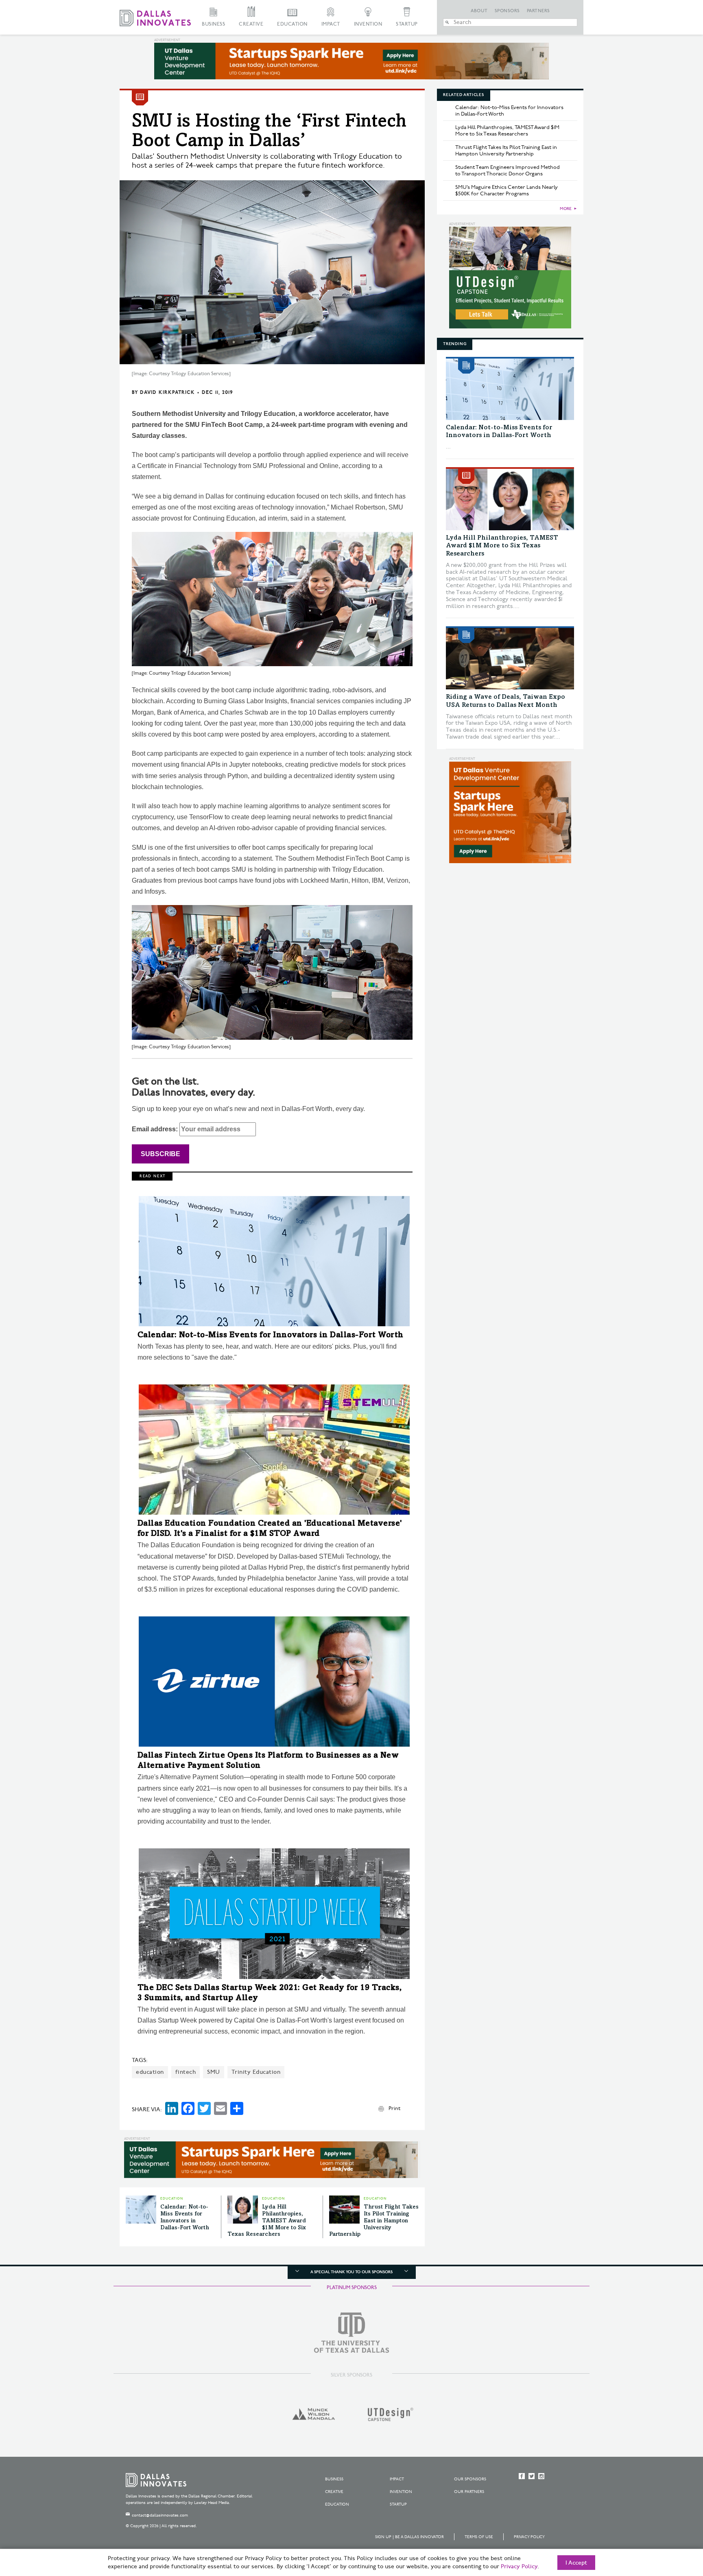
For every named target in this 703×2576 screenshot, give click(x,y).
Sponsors (507, 11)
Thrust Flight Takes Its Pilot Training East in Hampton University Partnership (374, 2221)
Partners (538, 11)
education (150, 2072)
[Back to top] (671, 2524)
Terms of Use (479, 2537)
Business (213, 24)
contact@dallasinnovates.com (160, 2515)
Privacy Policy (529, 2537)
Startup (407, 24)
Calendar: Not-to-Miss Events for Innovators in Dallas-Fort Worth (271, 1336)
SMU (214, 2072)
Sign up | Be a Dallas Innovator (409, 2537)
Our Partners (469, 2492)
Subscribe (160, 1154)
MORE (566, 209)
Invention (368, 24)
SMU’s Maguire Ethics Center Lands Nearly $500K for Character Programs (507, 190)
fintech (186, 2072)
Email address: (156, 1129)
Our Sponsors (470, 2479)
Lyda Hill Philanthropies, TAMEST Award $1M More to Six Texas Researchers (267, 2221)
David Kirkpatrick (167, 393)
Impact (331, 24)
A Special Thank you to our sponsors (351, 2272)
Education (292, 24)
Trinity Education (256, 2072)
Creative (251, 24)
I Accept (576, 2563)
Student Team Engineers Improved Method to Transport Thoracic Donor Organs (508, 171)
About (479, 11)
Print (394, 2108)
